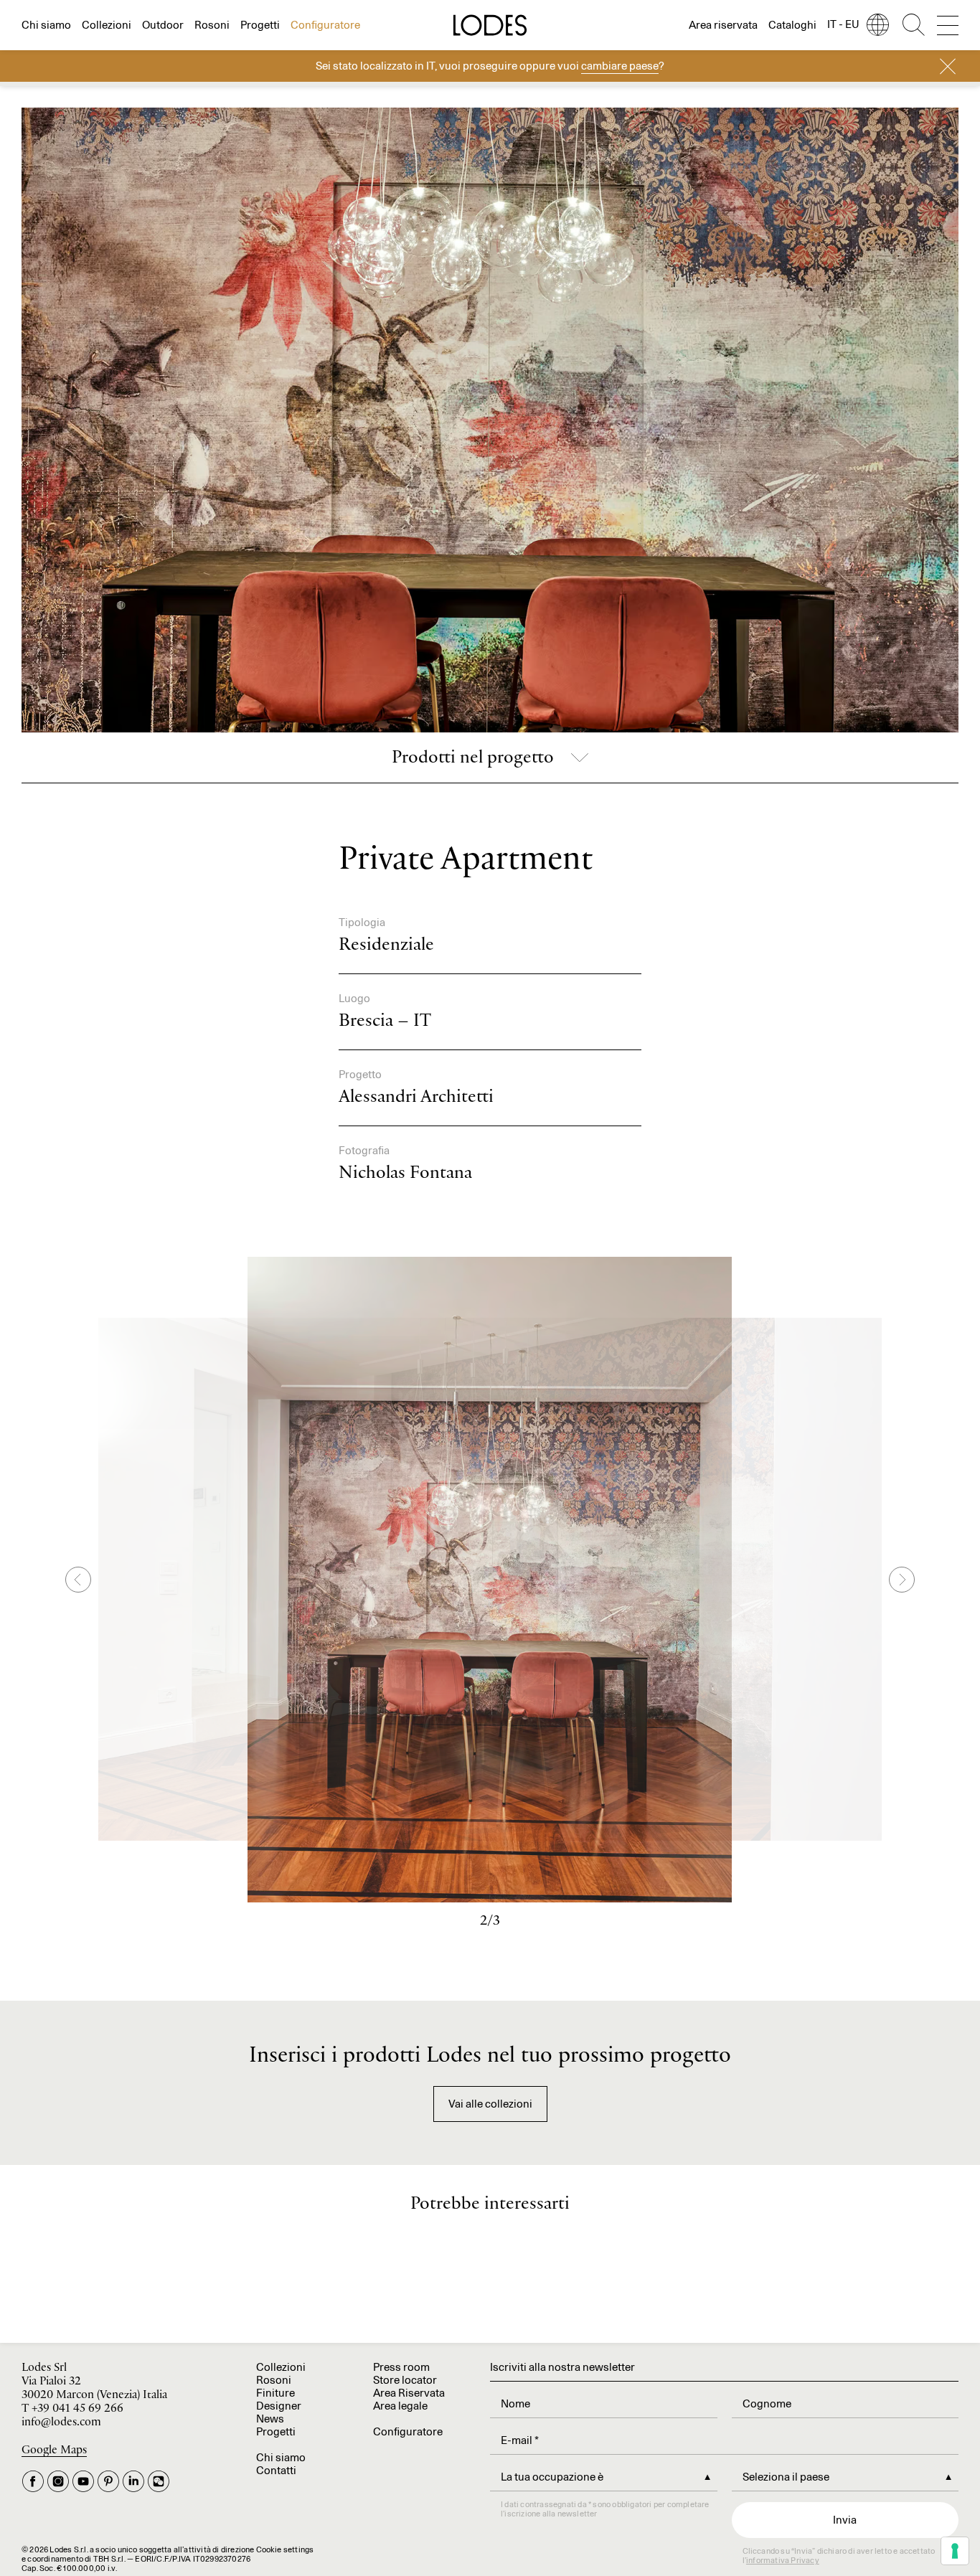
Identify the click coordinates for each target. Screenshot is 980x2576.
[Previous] (78, 1580)
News (270, 2419)
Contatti (276, 2470)
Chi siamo (46, 25)
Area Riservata (409, 2393)
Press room (401, 2367)
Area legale (400, 2406)
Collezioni (107, 25)
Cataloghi (792, 25)
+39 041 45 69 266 (77, 2408)
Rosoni (212, 25)
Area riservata (723, 25)
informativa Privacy (783, 2560)
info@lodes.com (61, 2422)
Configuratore (325, 25)
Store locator (405, 2380)
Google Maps (54, 2450)
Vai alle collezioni (490, 2104)
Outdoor (163, 25)
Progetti (260, 25)
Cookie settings (285, 2549)
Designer (279, 2406)
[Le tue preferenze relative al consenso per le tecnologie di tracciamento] (955, 2551)
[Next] (902, 1580)
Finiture (275, 2393)
